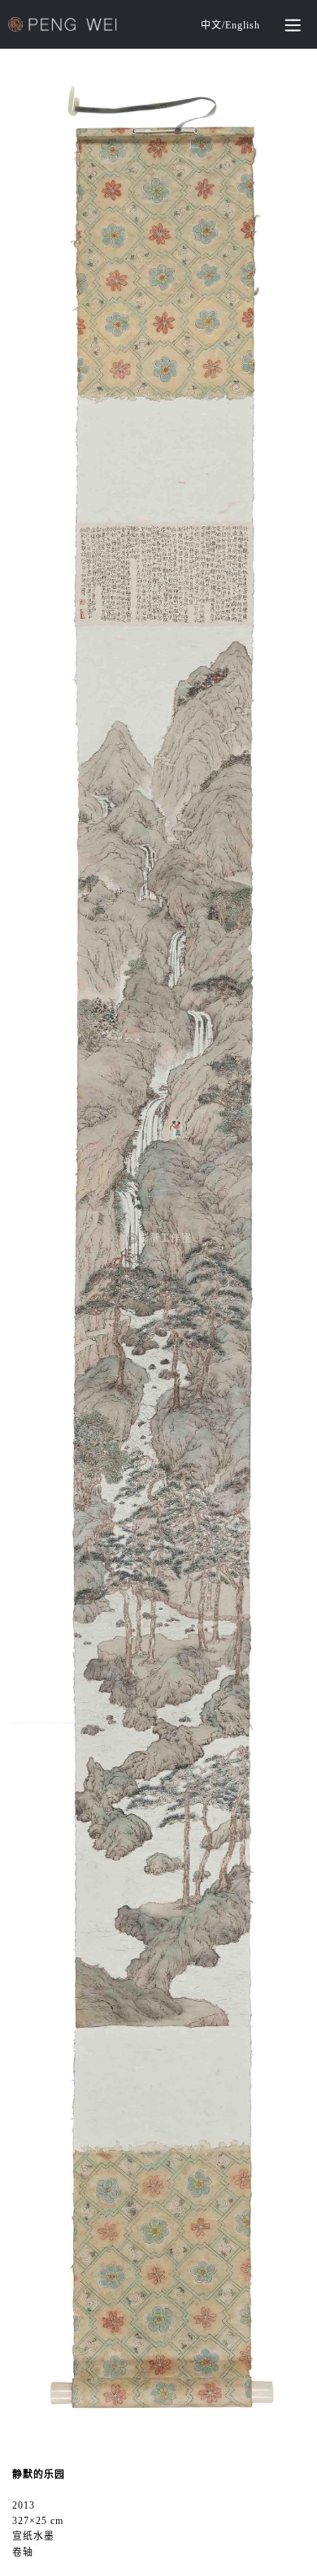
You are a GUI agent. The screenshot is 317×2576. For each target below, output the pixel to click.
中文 (211, 25)
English (243, 25)
